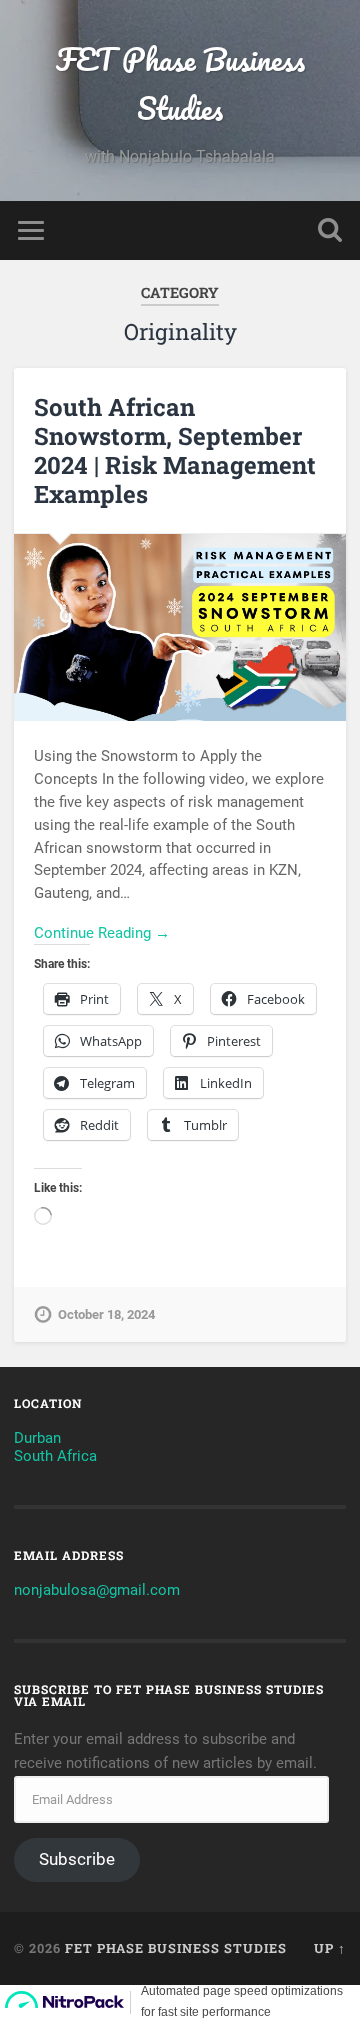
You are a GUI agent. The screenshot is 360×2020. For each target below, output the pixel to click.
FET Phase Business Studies (180, 84)
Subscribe (77, 1859)
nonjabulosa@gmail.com (97, 1590)
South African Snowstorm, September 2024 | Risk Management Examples (175, 450)
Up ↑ (330, 1948)
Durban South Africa (55, 1447)
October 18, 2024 (106, 1314)
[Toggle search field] (330, 230)
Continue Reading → (102, 933)
